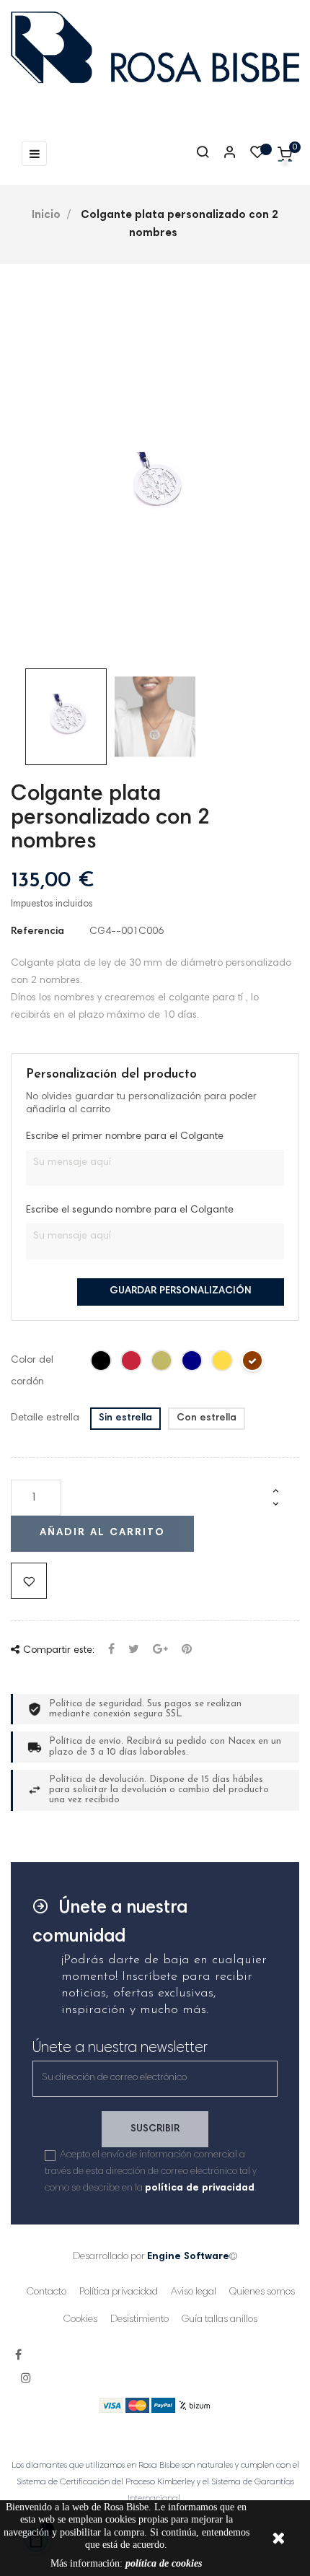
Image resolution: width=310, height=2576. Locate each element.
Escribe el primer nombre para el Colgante (125, 1137)
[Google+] (160, 1650)
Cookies (80, 2320)
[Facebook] (18, 2356)
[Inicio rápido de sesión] (223, 154)
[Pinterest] (187, 1650)
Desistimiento (139, 2320)
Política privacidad (119, 2292)
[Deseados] (257, 156)
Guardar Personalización (181, 1291)
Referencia (37, 932)
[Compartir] (111, 1650)
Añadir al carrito (102, 1533)
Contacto (46, 2292)
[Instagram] (26, 2379)
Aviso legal (194, 2292)
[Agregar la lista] (29, 1581)
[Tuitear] (134, 1650)
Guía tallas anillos (220, 2320)
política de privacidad (200, 2188)
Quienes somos (262, 2292)
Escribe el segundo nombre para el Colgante (130, 1210)
